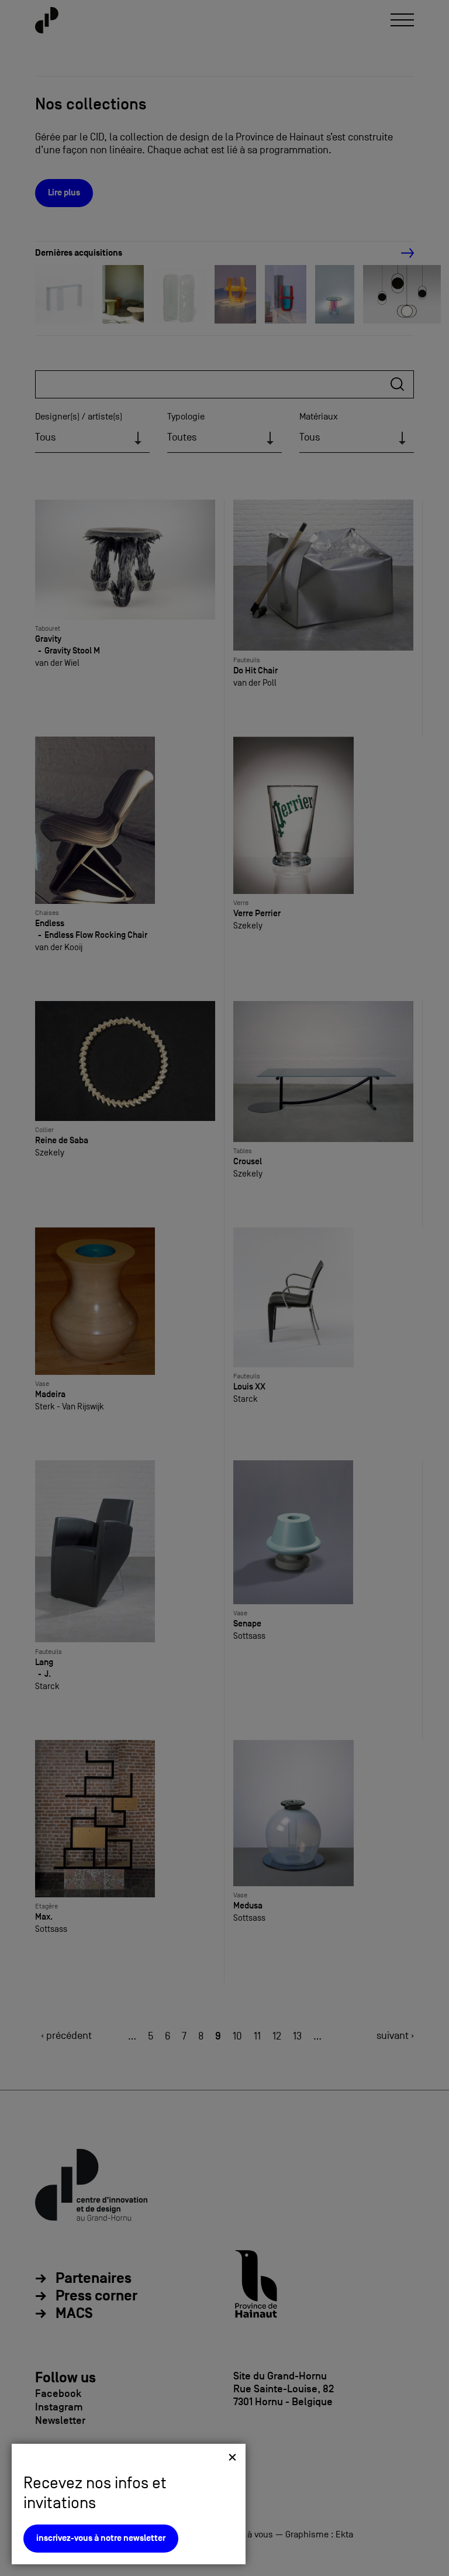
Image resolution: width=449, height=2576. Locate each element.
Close (232, 2457)
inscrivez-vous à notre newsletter (101, 2538)
